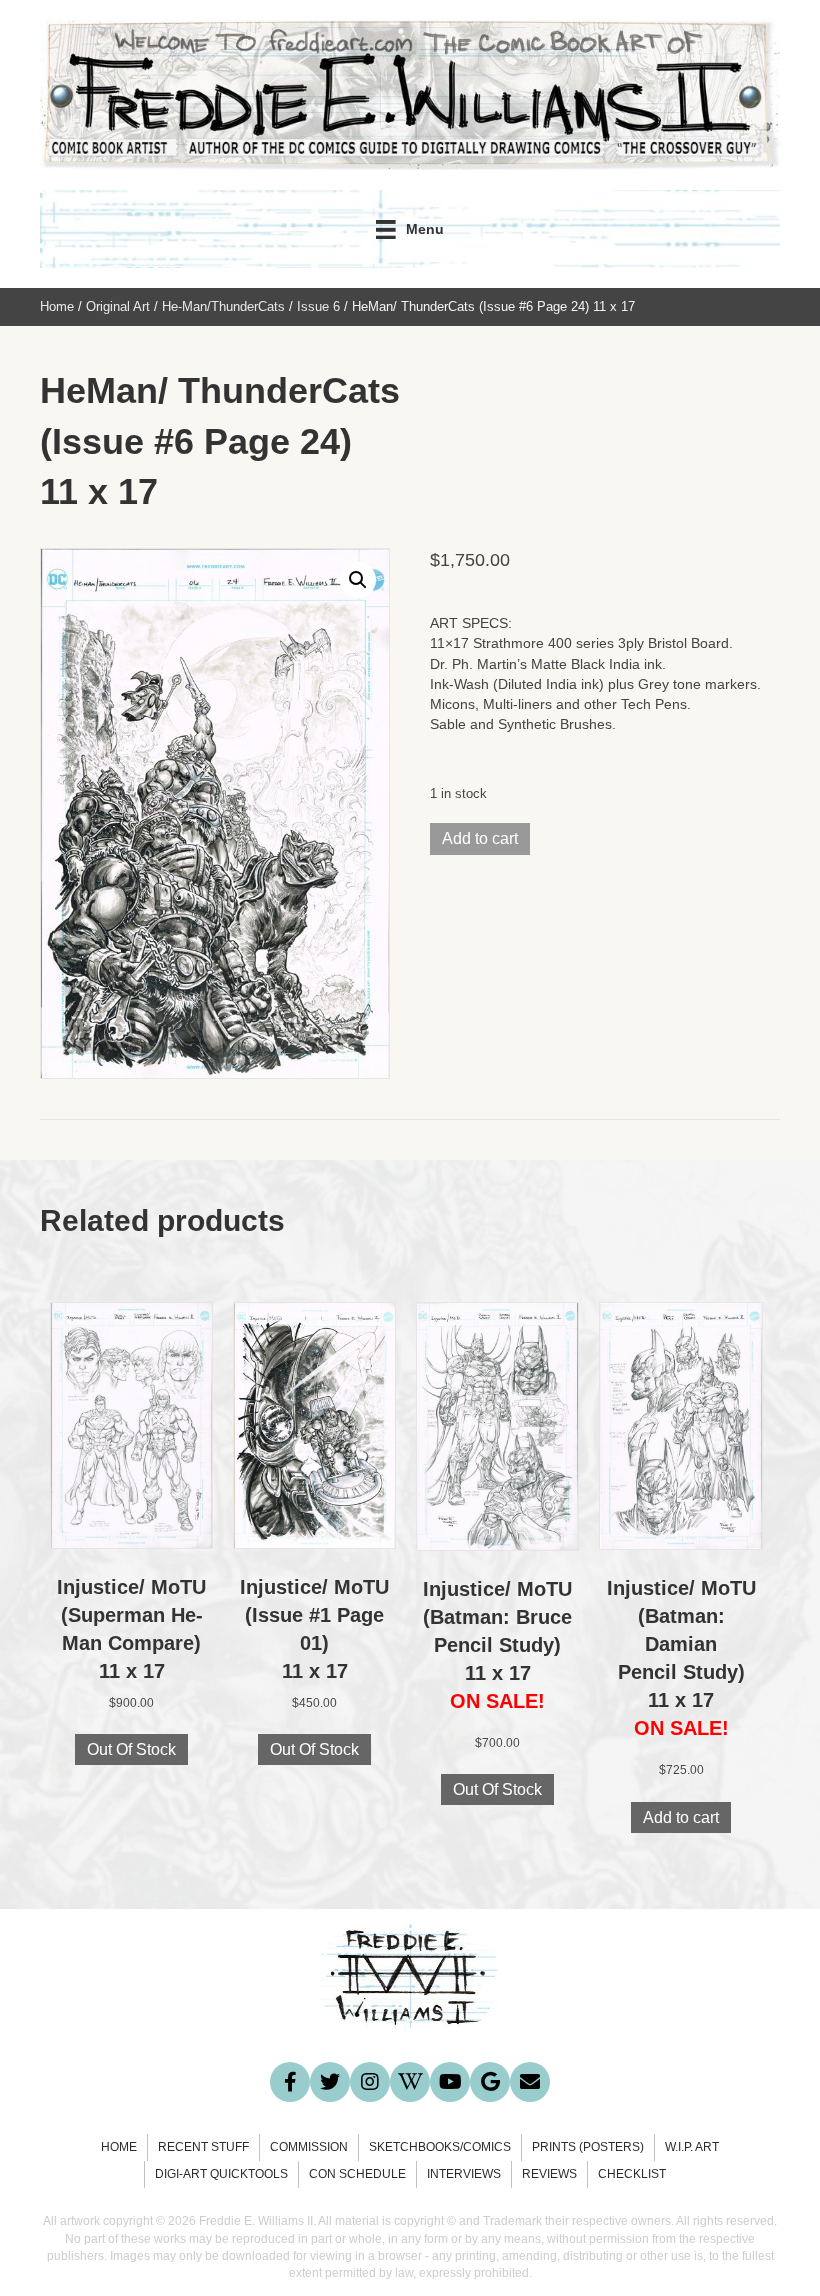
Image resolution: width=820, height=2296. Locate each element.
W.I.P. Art (692, 2147)
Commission (309, 2147)
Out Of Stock (131, 1749)
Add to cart (480, 838)
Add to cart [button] (681, 1817)
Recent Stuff (203, 2147)
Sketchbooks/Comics (440, 2147)
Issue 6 (318, 306)
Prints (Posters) (588, 2147)
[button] (358, 580)
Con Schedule (357, 2174)
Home (57, 306)
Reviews (549, 2174)
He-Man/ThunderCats (223, 306)
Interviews (464, 2174)
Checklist (632, 2174)
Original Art (118, 306)
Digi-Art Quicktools (221, 2174)
